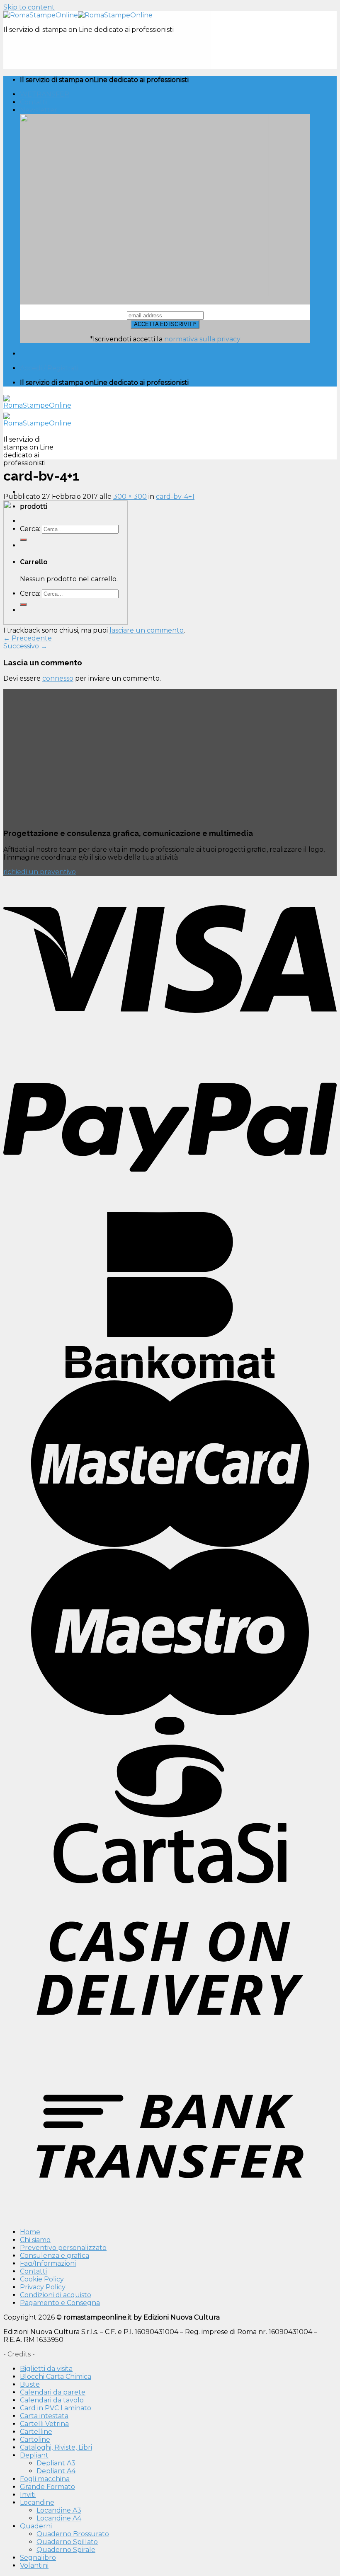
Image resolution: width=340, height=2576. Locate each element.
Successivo (25, 646)
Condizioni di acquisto (56, 2295)
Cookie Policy (42, 2279)
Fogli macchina (45, 2479)
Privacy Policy (43, 2287)
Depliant (34, 2455)
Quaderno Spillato (67, 2542)
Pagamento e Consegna (60, 2303)
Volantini (34, 2565)
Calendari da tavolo (52, 2400)
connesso (58, 678)
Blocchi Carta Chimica (56, 2377)
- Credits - (19, 2354)
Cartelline (36, 2432)
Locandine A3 (59, 2510)
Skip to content (29, 7)
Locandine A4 (59, 2518)
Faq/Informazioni (48, 2263)
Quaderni (36, 2526)
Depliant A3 (56, 2463)
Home (30, 2232)
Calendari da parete (53, 2392)
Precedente (28, 638)
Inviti (28, 2495)
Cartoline (35, 2439)
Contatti (33, 102)
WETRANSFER (45, 94)
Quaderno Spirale (66, 2550)
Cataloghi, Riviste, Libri (56, 2447)
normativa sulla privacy (202, 339)
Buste (30, 2384)
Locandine (37, 2502)
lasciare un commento (147, 630)
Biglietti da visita (46, 2369)
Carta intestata (44, 2416)
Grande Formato (47, 2487)
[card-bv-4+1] (66, 622)
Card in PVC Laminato (56, 2408)
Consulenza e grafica (55, 2256)
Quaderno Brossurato (73, 2534)
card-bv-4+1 (175, 497)
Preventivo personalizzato (63, 2248)
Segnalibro (38, 2558)
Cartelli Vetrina (44, 2424)
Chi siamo (35, 2240)
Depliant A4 (56, 2471)
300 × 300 (130, 497)
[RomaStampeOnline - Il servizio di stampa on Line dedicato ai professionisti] (78, 15)
